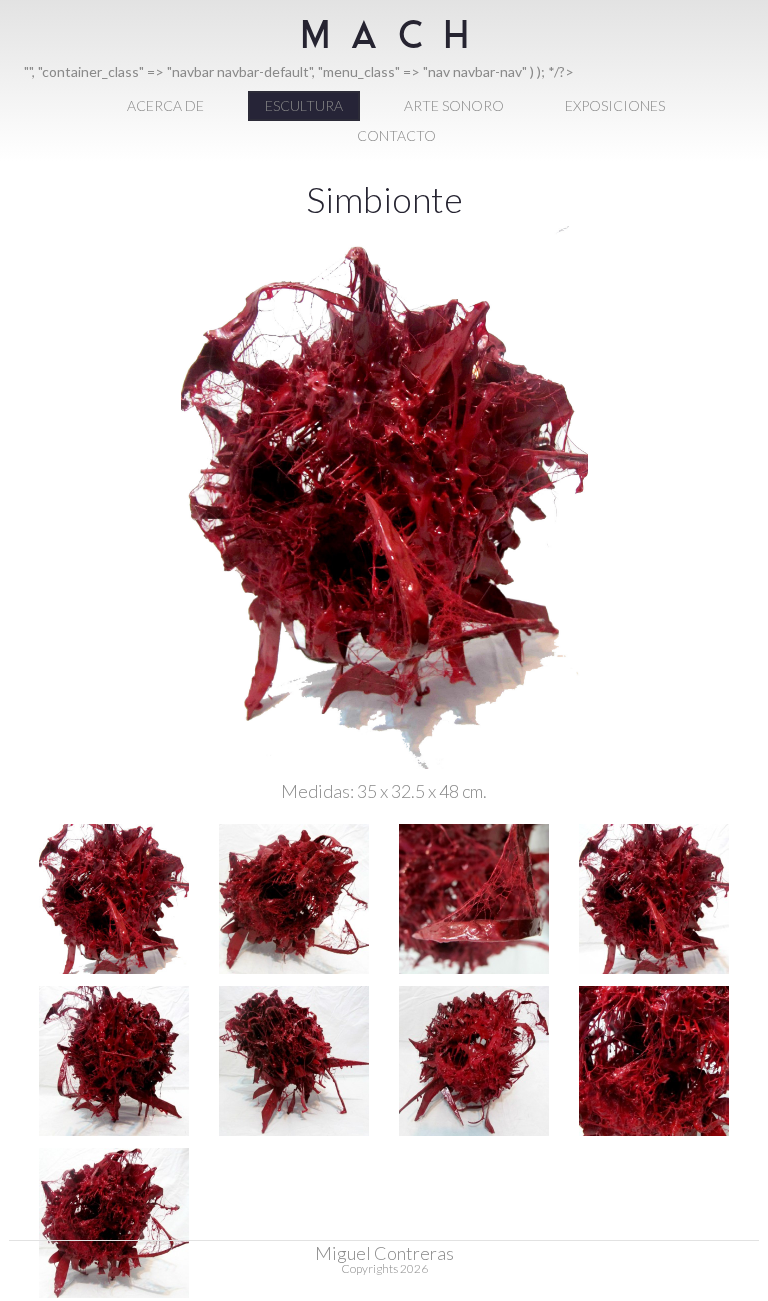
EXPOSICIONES (615, 105)
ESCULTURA (304, 105)
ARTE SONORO (454, 105)
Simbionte (384, 199)
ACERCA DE (165, 105)
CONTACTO (396, 135)
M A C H (384, 48)
